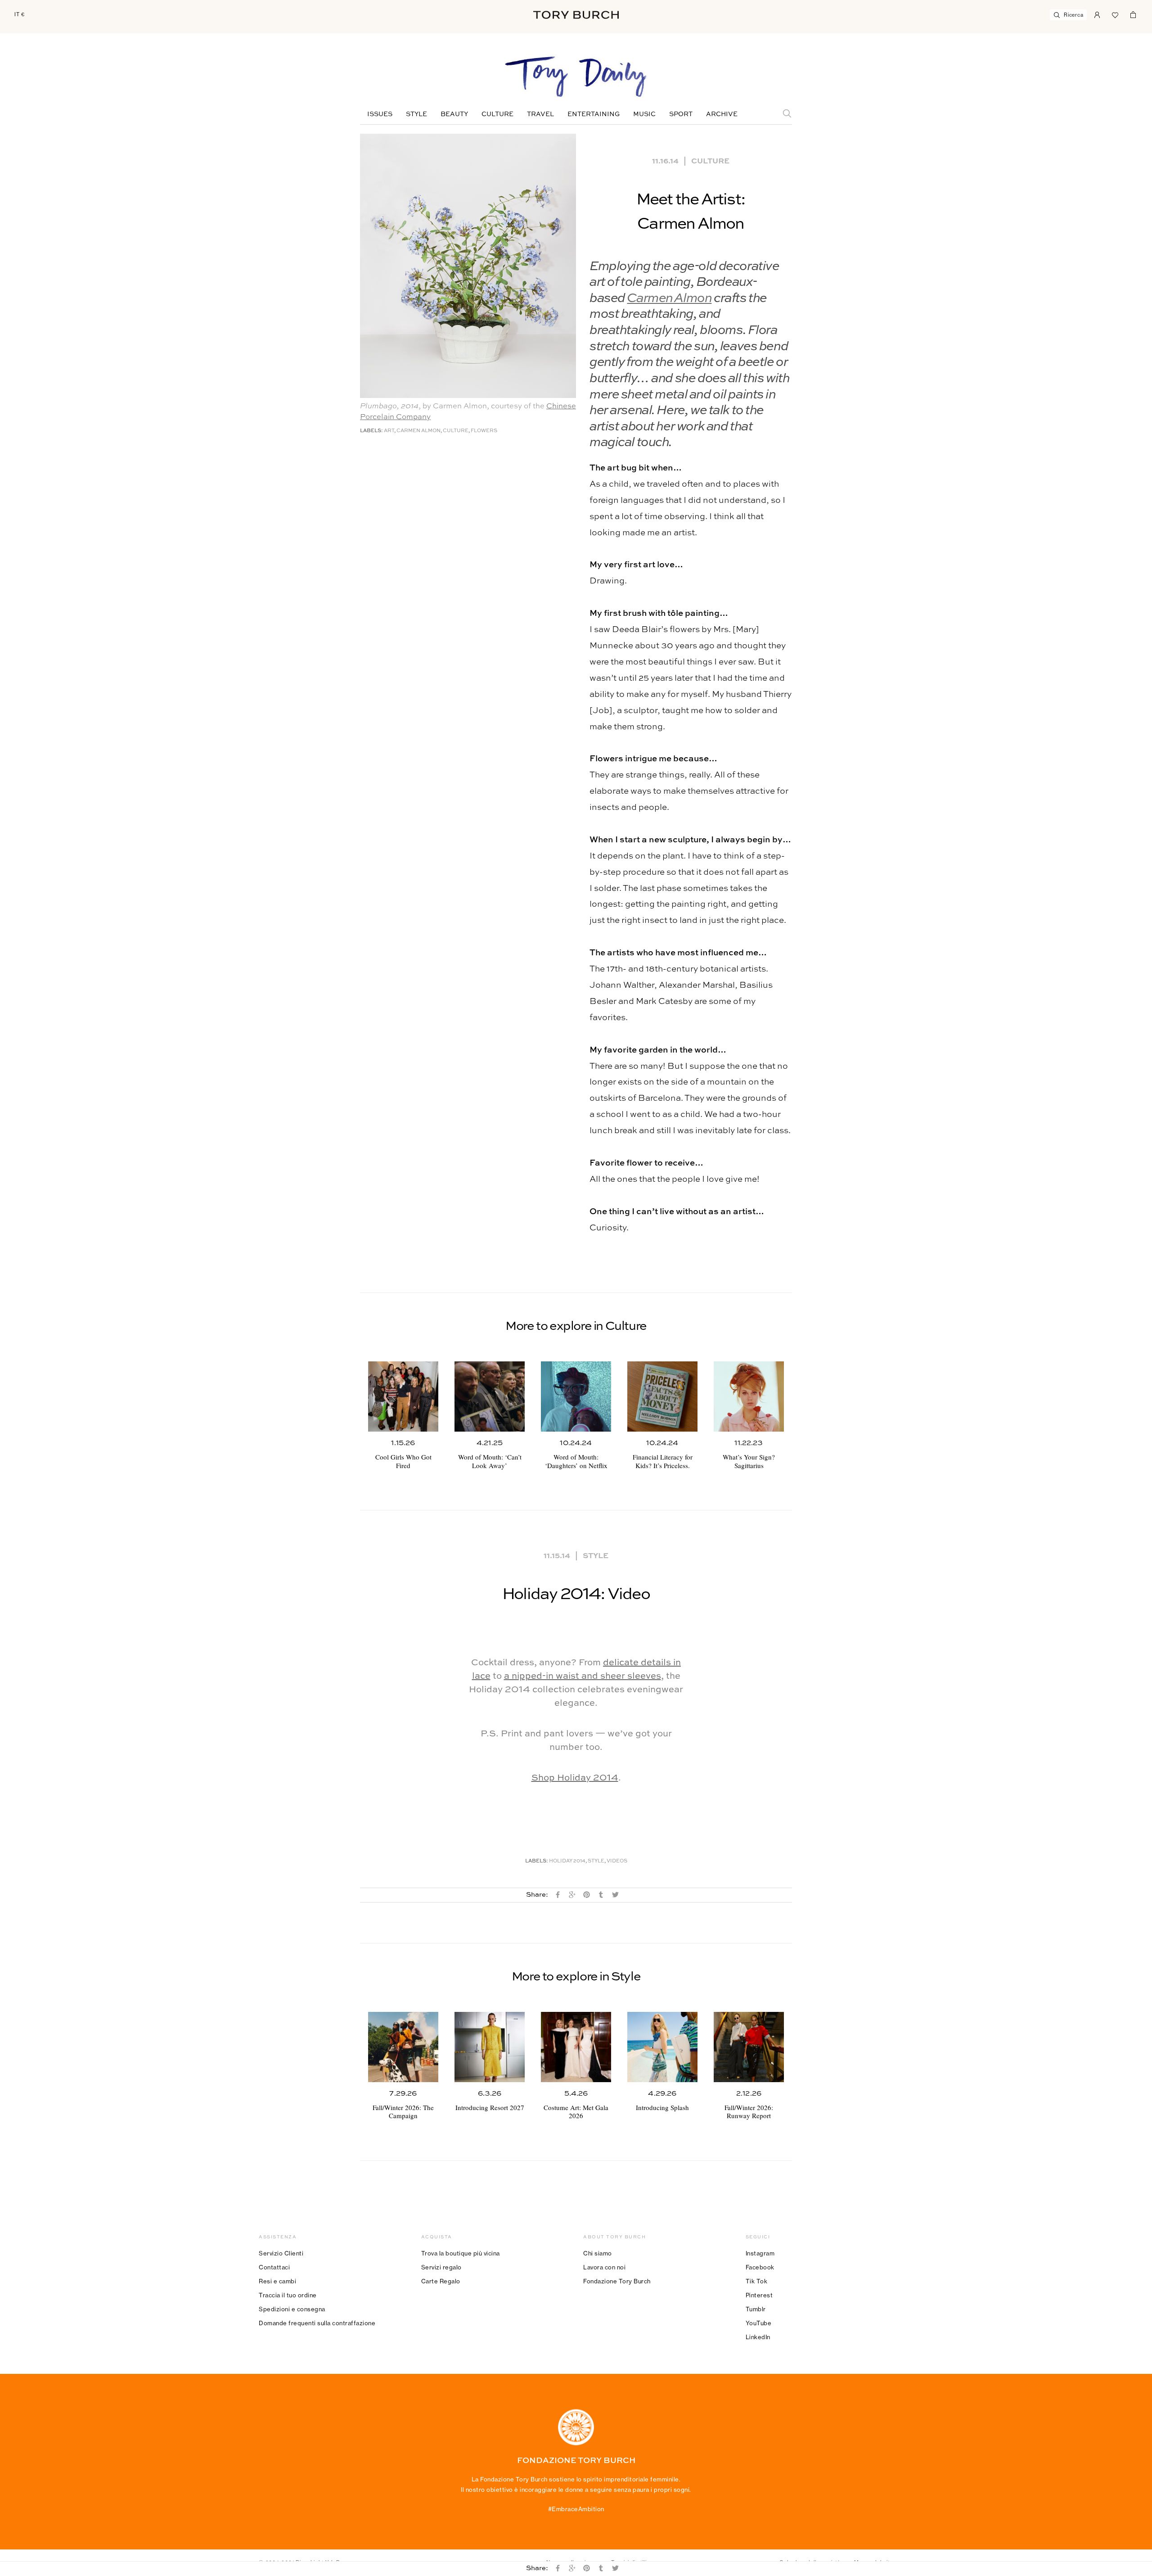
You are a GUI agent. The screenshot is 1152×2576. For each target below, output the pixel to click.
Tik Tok (757, 2281)
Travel (540, 114)
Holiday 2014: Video (576, 1595)
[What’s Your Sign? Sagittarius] (749, 1396)
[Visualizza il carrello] (1133, 14)
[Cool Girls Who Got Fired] (403, 1396)
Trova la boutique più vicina (461, 2253)
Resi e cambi (277, 2281)
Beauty (454, 114)
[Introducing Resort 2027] (490, 2047)
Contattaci (274, 2267)
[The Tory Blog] (576, 77)
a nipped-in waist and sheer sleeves (583, 1677)
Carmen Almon (669, 299)
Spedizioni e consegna (292, 2309)
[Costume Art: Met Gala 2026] (576, 2047)
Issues (380, 114)
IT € (20, 14)
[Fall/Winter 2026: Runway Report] (749, 2047)
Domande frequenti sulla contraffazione (317, 2323)
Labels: (371, 431)
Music (644, 114)
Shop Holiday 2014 (575, 1778)
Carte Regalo (441, 2281)
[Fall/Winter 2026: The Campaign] (403, 2047)
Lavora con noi (604, 2267)
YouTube (759, 2323)
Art (389, 431)
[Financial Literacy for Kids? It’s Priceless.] (662, 1396)
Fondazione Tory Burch (617, 2281)
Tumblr (756, 2309)
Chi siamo (598, 2253)
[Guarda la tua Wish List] (1115, 14)
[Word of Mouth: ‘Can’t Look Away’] (490, 1396)
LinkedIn (758, 2337)
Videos (617, 1861)
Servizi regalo (441, 2267)
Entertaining (594, 114)
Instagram (760, 2253)
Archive (722, 114)
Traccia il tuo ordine (288, 2295)
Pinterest (759, 2295)
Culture (497, 114)
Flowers (484, 431)
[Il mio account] (1097, 14)
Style (416, 114)
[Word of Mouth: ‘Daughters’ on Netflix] (576, 1396)
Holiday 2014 (567, 1861)
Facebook (760, 2267)
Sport (681, 114)
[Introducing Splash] (662, 2047)
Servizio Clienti (281, 2253)
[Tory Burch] (576, 15)
